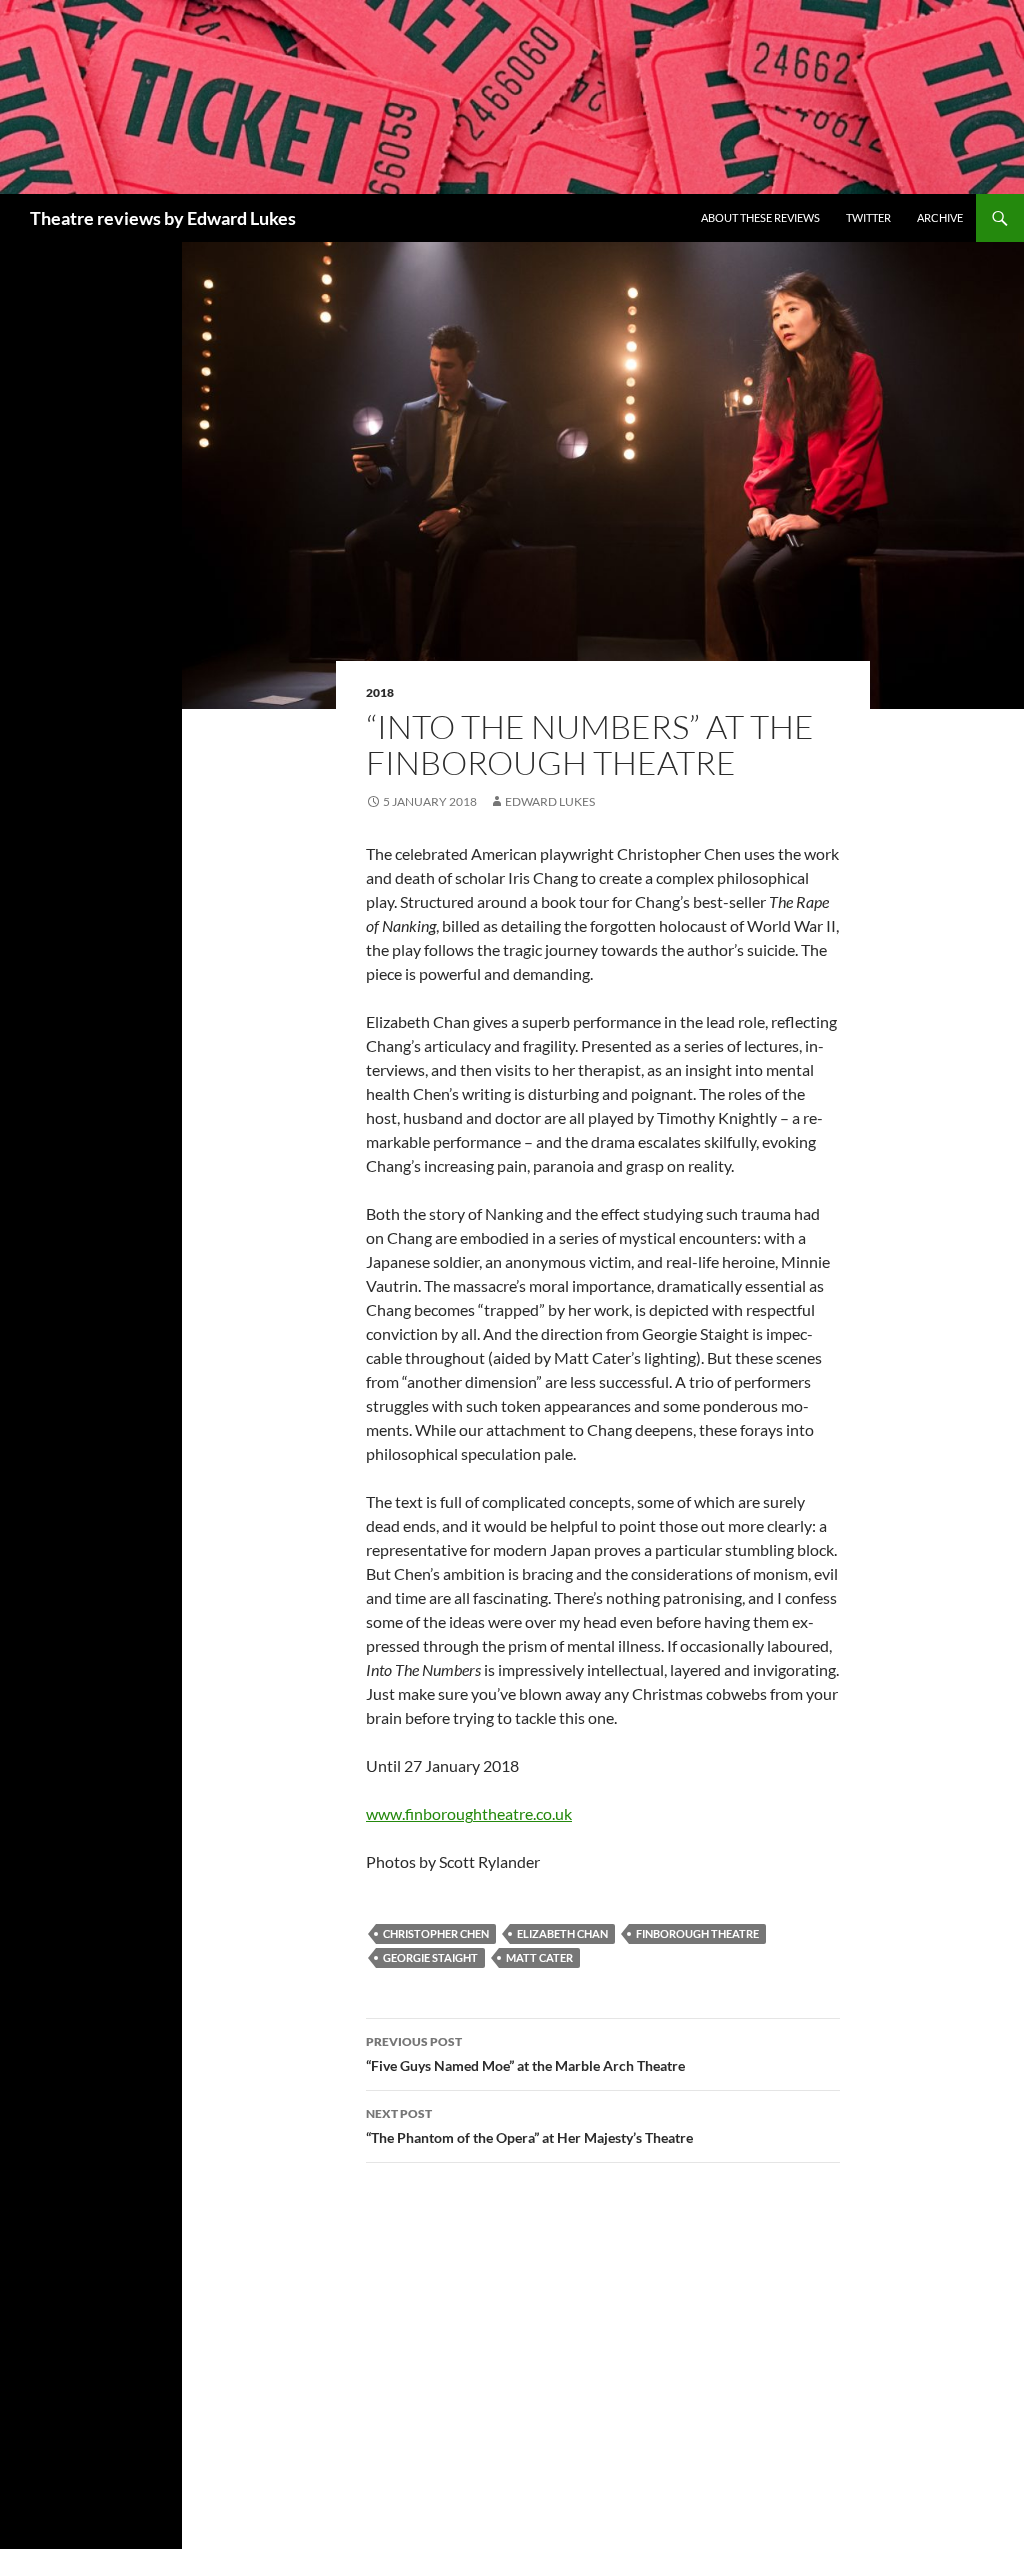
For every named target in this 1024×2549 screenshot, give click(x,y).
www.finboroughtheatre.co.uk (469, 1813)
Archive (940, 217)
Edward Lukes (550, 801)
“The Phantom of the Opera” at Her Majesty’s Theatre (529, 2126)
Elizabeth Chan (562, 1933)
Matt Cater (539, 1957)
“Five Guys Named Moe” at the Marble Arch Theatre (525, 2054)
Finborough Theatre (697, 1933)
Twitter (868, 217)
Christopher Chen (436, 1933)
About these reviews (760, 217)
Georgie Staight (430, 1957)
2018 (380, 692)
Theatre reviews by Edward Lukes (163, 218)
